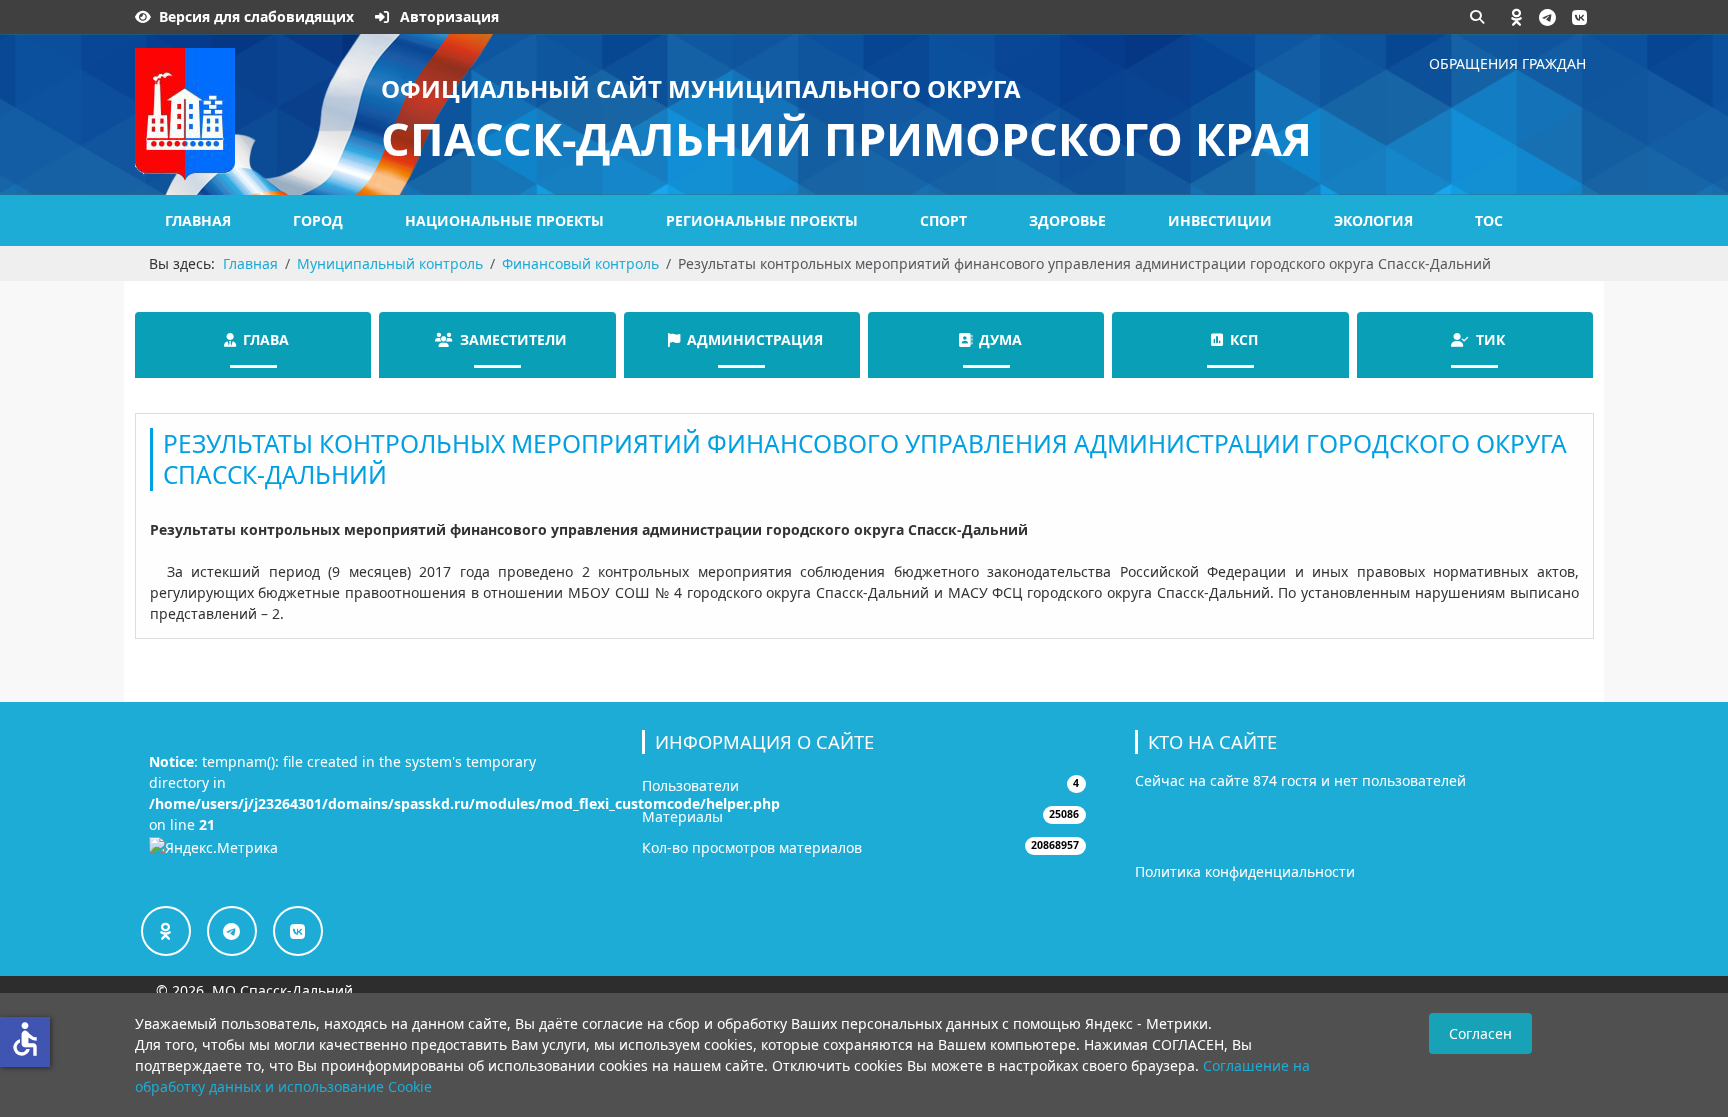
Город (318, 220)
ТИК (1490, 339)
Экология (1373, 220)
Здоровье (1067, 220)
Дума (1000, 339)
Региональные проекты (762, 220)
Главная (198, 220)
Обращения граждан (1507, 63)
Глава (266, 339)
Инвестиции (1220, 220)
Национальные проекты (504, 220)
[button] (1517, 17)
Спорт (943, 220)
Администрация (755, 339)
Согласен (1480, 1033)
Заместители (513, 339)
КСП (1244, 339)
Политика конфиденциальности (1245, 871)
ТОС (1489, 220)
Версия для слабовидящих (256, 16)
